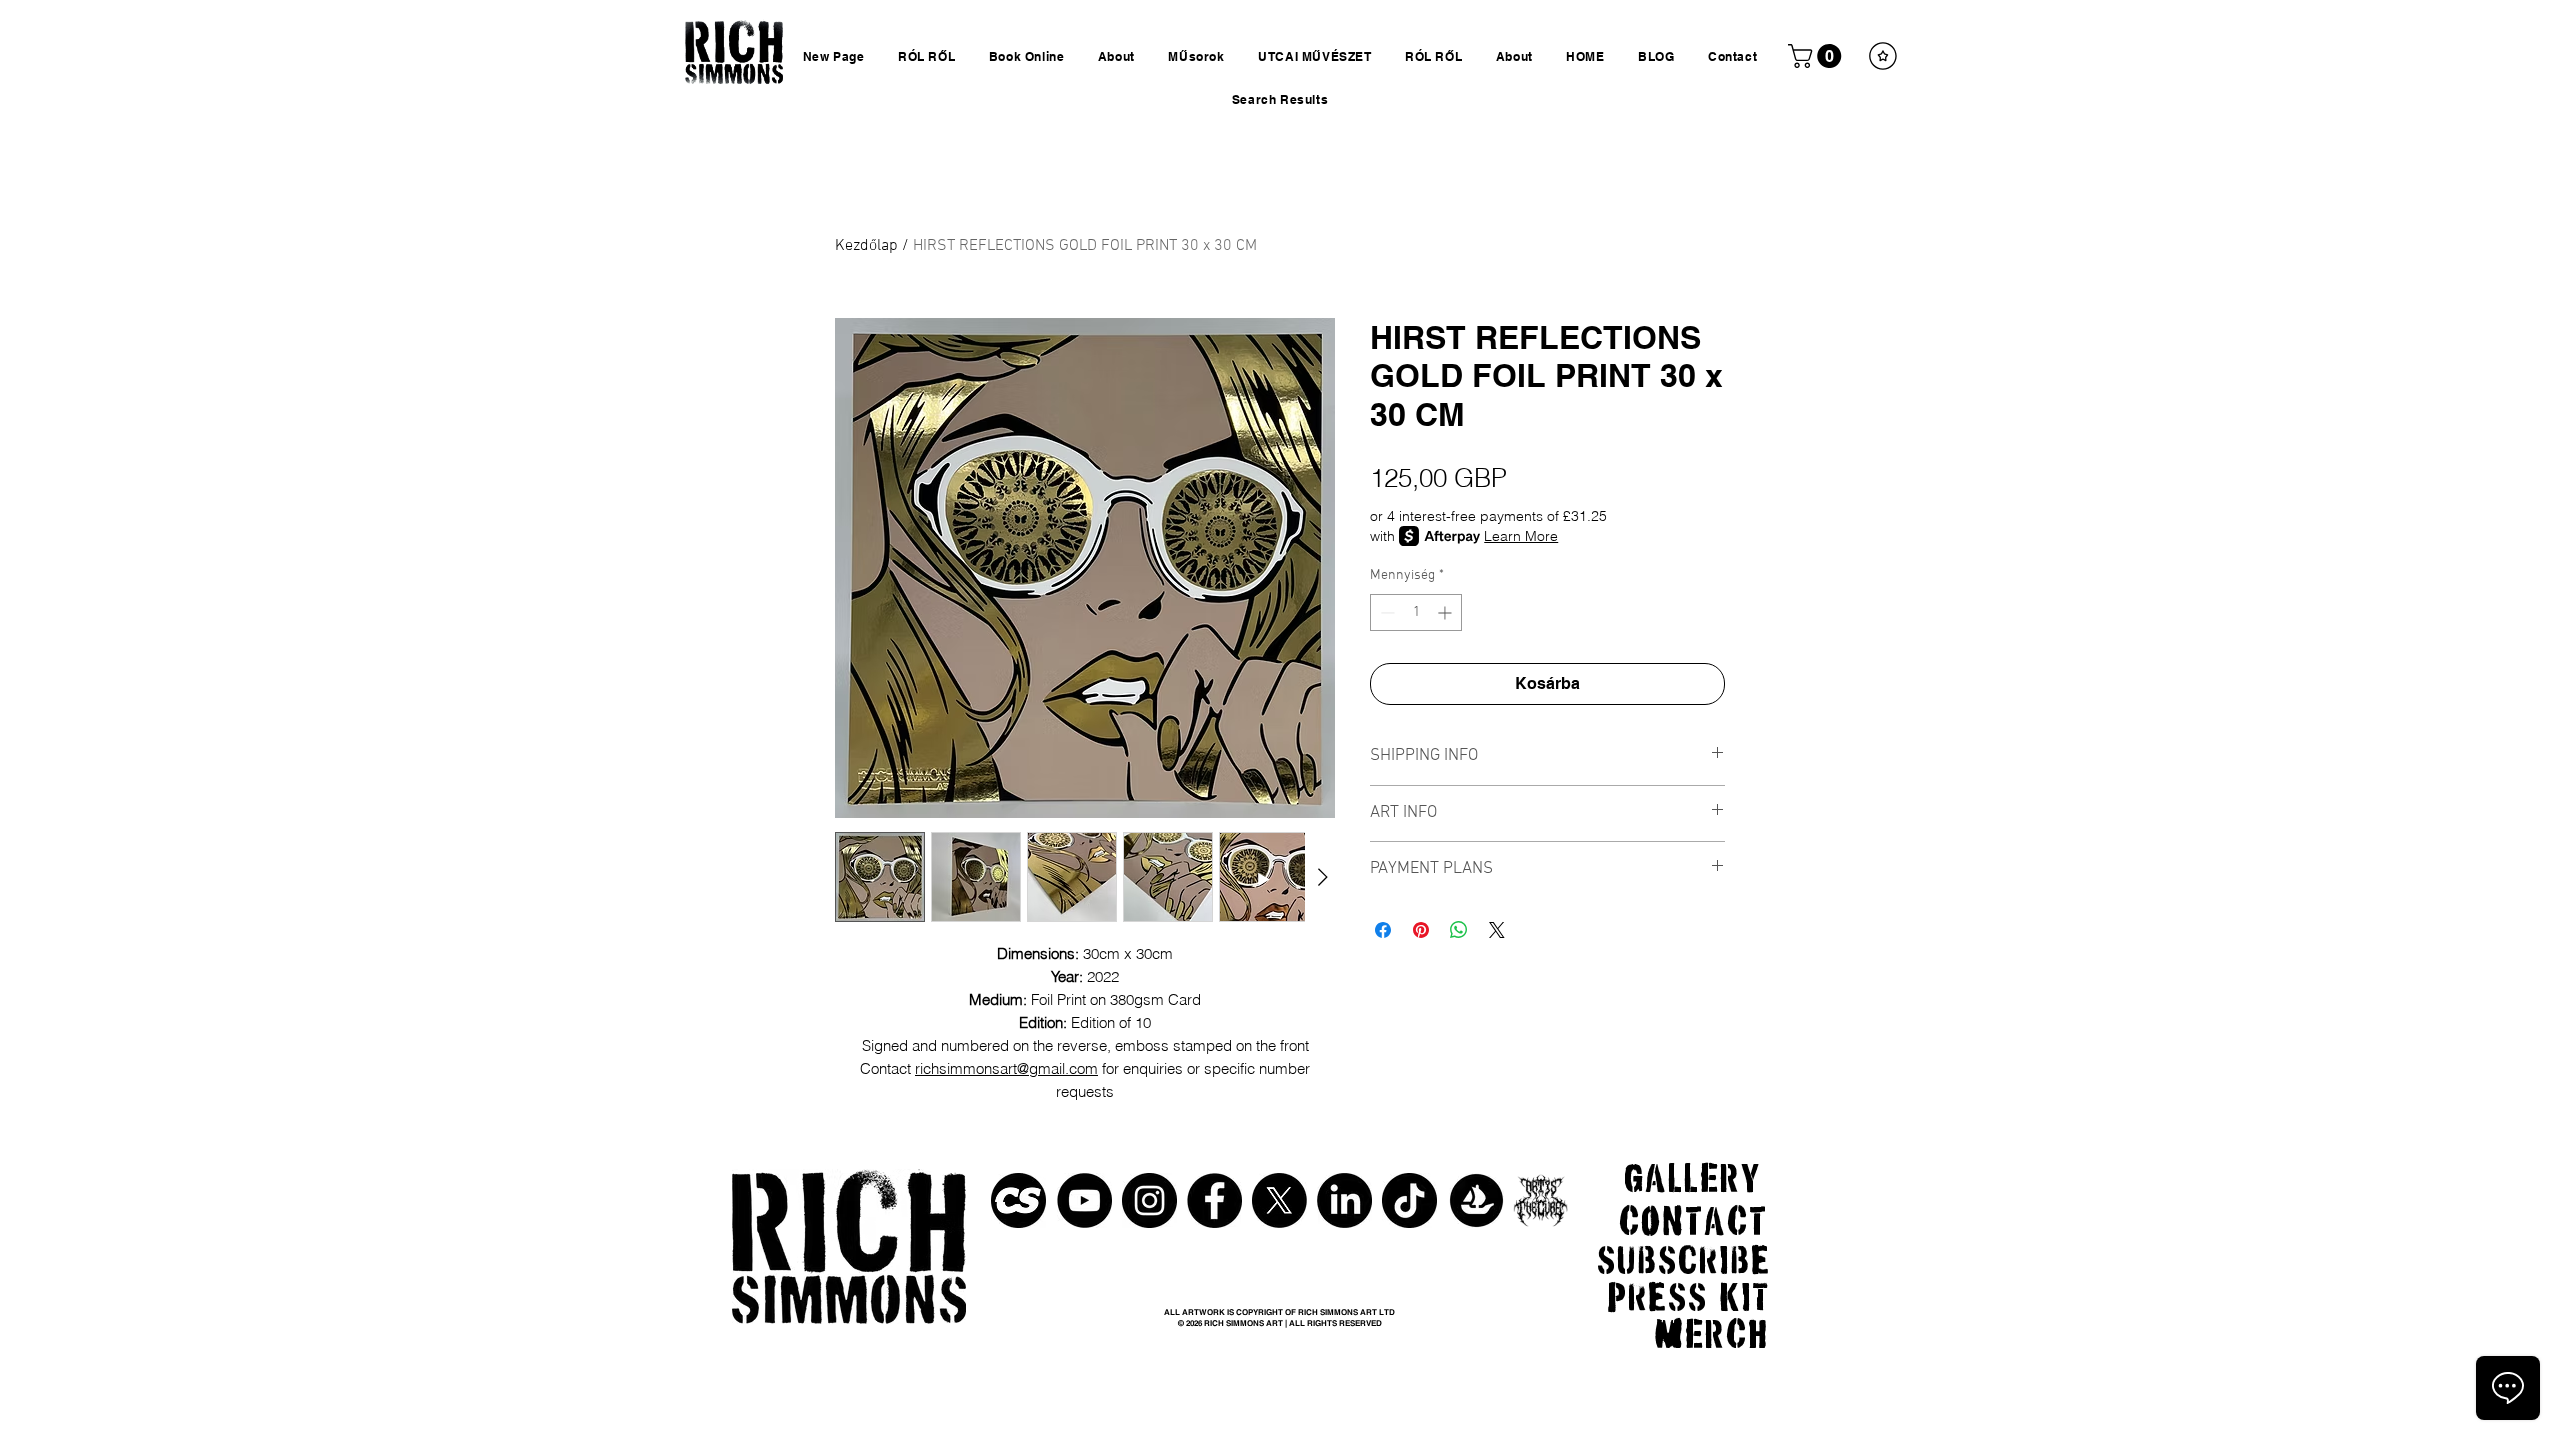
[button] (1817, 56)
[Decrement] (1385, 612)
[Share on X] (1497, 930)
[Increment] (1446, 612)
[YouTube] (1084, 1200)
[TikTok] (1409, 1200)
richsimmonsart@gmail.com (1006, 1068)
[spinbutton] (1416, 612)
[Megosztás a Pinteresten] (1421, 930)
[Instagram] (1149, 1200)
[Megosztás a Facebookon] (1383, 930)
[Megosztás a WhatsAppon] (1459, 930)
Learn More (1521, 536)
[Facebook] (1214, 1200)
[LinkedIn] (1344, 1200)
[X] (1279, 1200)
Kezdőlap (866, 246)
